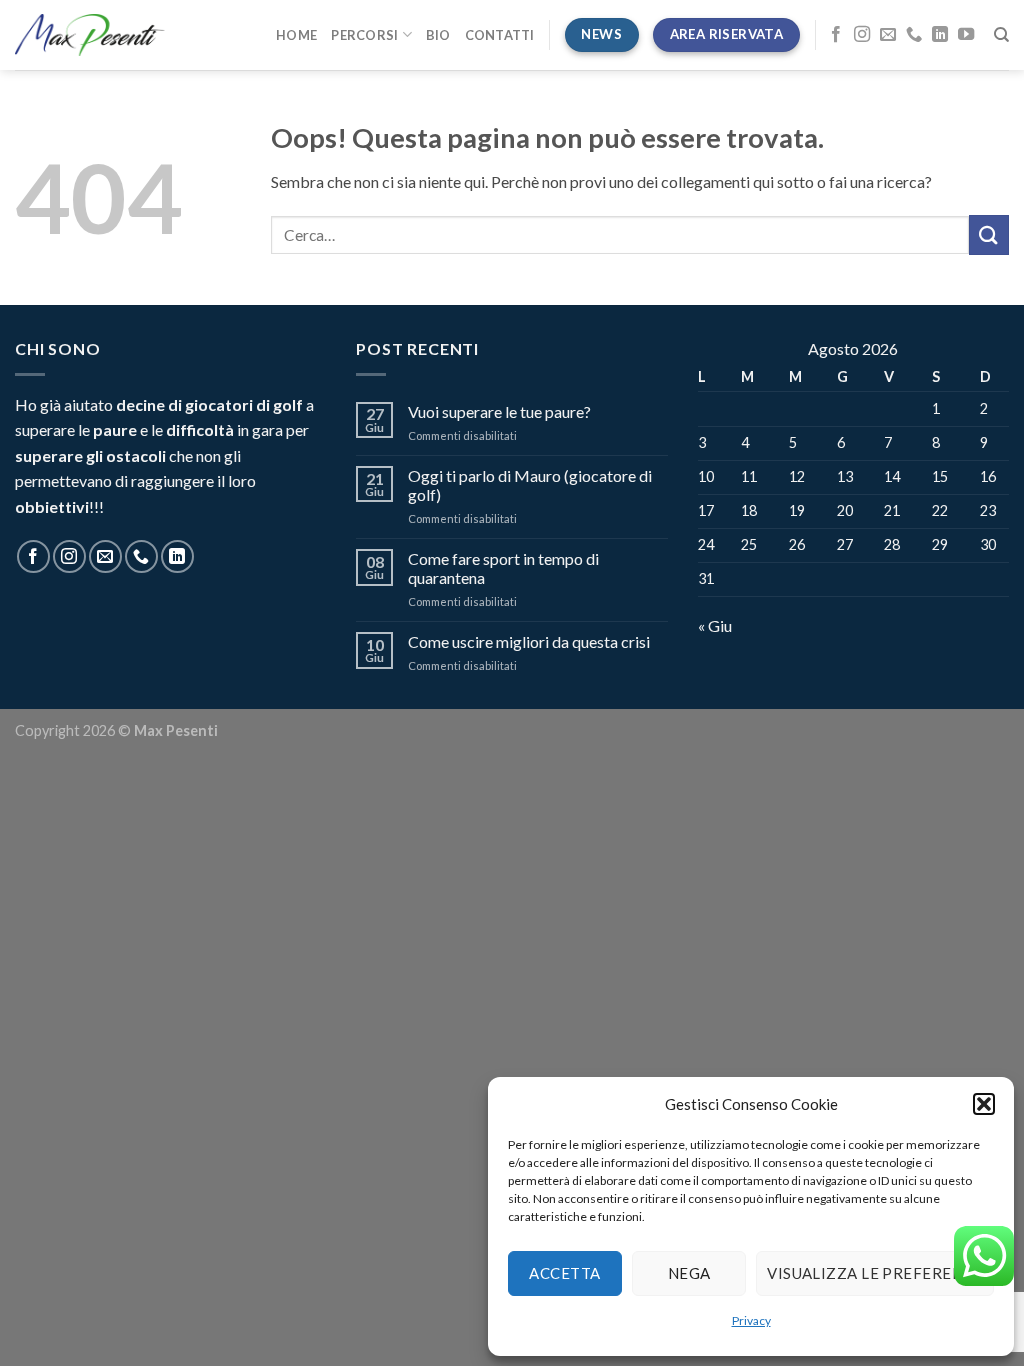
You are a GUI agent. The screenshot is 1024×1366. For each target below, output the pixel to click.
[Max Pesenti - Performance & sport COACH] (90, 35)
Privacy (751, 1320)
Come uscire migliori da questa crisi (529, 641)
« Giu (715, 625)
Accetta (564, 1273)
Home (296, 35)
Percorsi (364, 35)
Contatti (500, 35)
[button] (984, 1104)
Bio (438, 35)
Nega (689, 1273)
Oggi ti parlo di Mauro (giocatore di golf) (530, 485)
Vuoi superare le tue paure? (499, 411)
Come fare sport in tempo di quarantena (503, 568)
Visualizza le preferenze (875, 1273)
